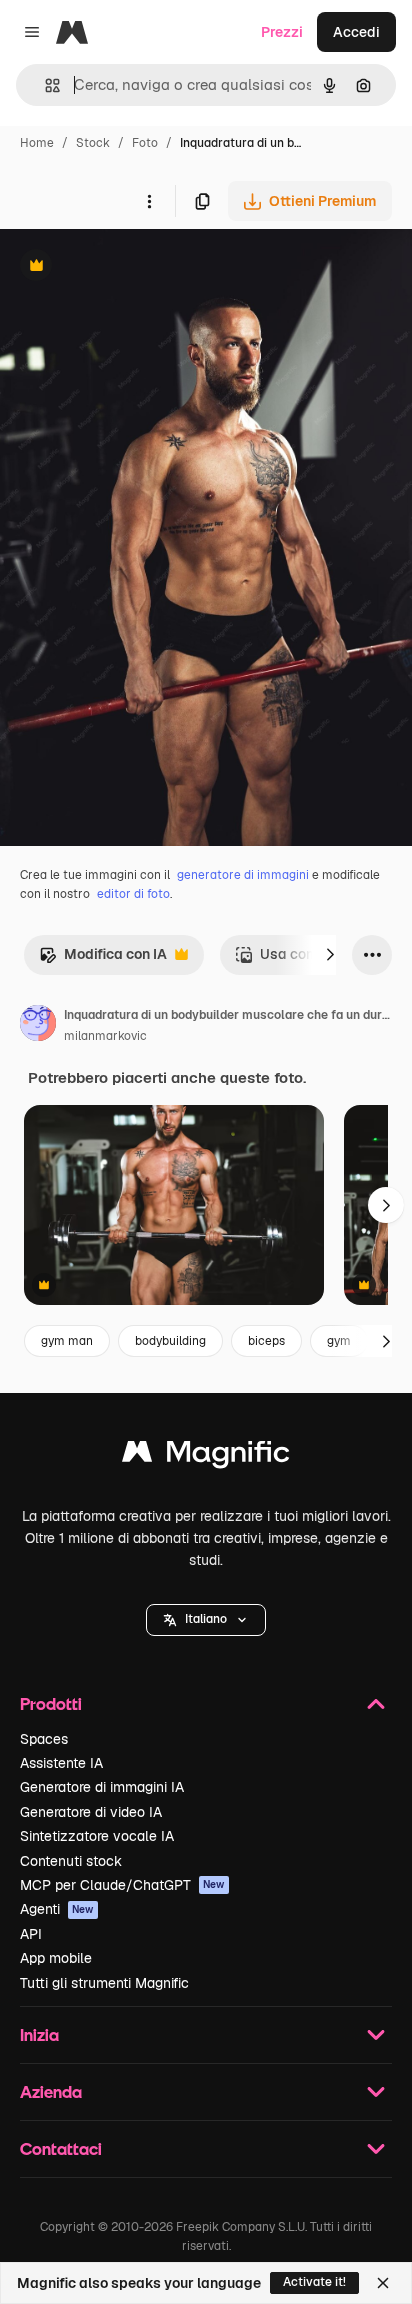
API (31, 1934)
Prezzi (282, 32)
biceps (266, 1341)
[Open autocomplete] (44, 85)
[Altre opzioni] (149, 201)
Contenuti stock (71, 1861)
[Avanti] (330, 955)
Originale (132, 267)
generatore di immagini (243, 875)
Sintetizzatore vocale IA (97, 1836)
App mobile (56, 1958)
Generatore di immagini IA (102, 1787)
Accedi (356, 32)
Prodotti (51, 1703)
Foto (145, 143)
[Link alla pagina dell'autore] (38, 1026)
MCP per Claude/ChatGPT (122, 1885)
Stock (93, 143)
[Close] (383, 2283)
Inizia (39, 2034)
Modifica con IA (103, 959)
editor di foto (133, 894)
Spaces (44, 1739)
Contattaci (61, 2148)
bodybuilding (170, 1341)
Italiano (206, 1619)
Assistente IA (61, 1763)
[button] (206, 1620)
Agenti (57, 1909)
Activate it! (314, 2282)
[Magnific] (206, 1456)
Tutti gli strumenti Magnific (104, 1983)
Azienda (51, 2091)
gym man (67, 1341)
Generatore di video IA (91, 1812)
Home (37, 143)
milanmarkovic (105, 1036)
